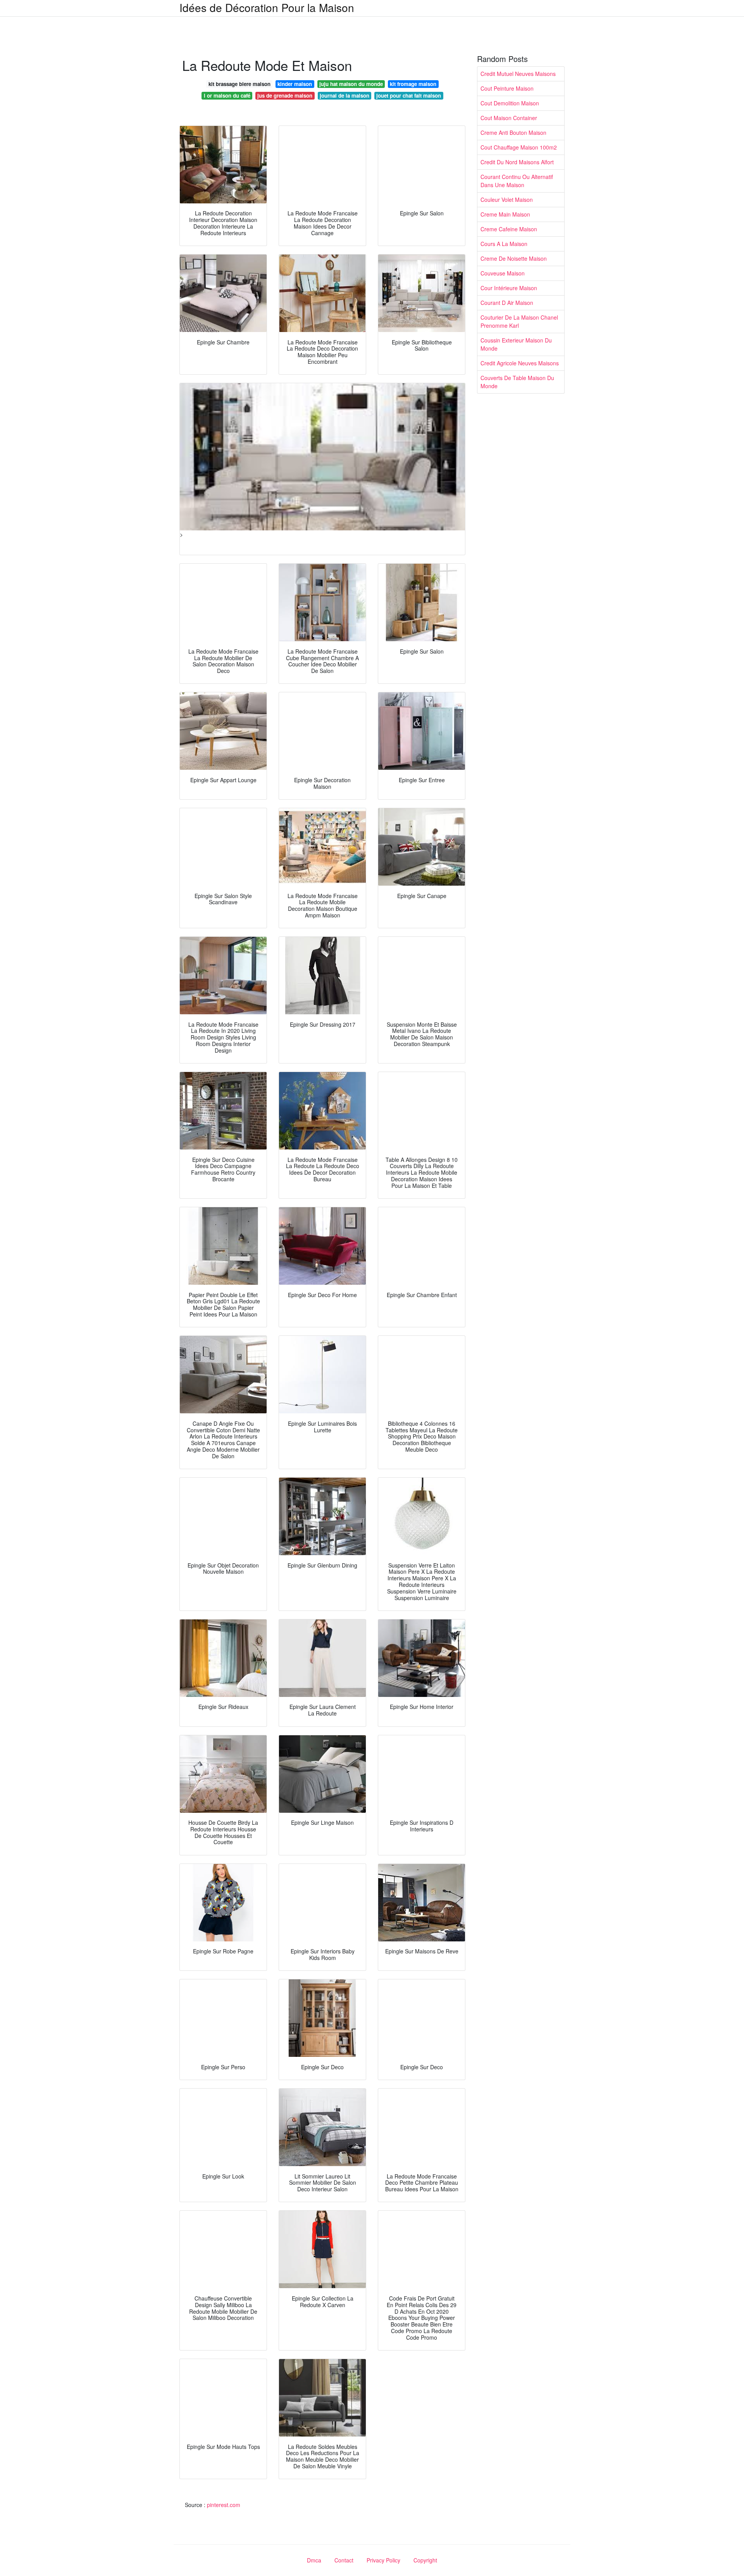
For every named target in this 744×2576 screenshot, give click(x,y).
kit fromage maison (413, 84)
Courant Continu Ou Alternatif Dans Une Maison (517, 181)
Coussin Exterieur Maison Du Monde (516, 344)
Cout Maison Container (509, 118)
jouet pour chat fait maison (409, 96)
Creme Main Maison (505, 214)
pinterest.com (224, 2505)
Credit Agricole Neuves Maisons (520, 363)
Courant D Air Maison (507, 303)
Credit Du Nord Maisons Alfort (517, 162)
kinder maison (295, 84)
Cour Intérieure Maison (509, 288)
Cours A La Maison (504, 244)
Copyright (425, 2560)
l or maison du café (227, 96)
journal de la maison (344, 96)
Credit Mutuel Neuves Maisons (518, 74)
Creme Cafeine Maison (509, 229)
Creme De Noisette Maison (514, 258)
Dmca (314, 2560)
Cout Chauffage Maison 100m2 (519, 147)
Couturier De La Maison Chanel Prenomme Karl (519, 321)
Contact (344, 2560)
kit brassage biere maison (239, 84)
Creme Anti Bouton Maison (513, 132)
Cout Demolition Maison (510, 103)
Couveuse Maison (503, 273)
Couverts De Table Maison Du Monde (517, 382)
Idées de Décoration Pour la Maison (267, 7)
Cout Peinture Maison (507, 88)
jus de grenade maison (285, 96)
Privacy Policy (383, 2560)
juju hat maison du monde (351, 84)
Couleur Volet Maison (507, 200)
